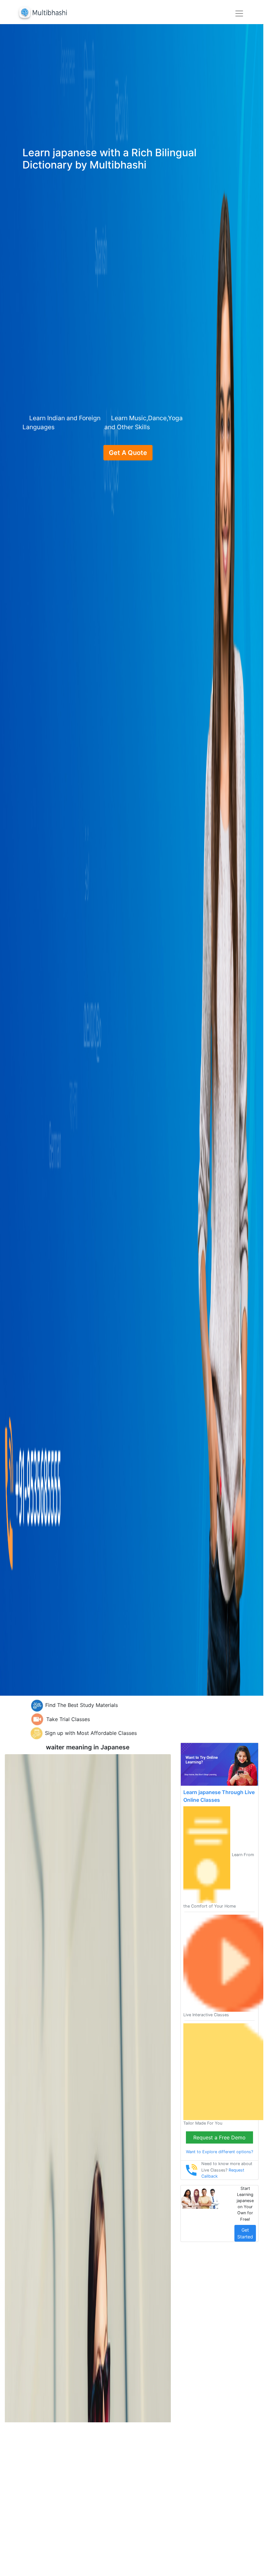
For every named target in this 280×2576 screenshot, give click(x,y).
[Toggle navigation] (239, 14)
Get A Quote (128, 453)
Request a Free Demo (219, 2137)
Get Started (245, 2233)
